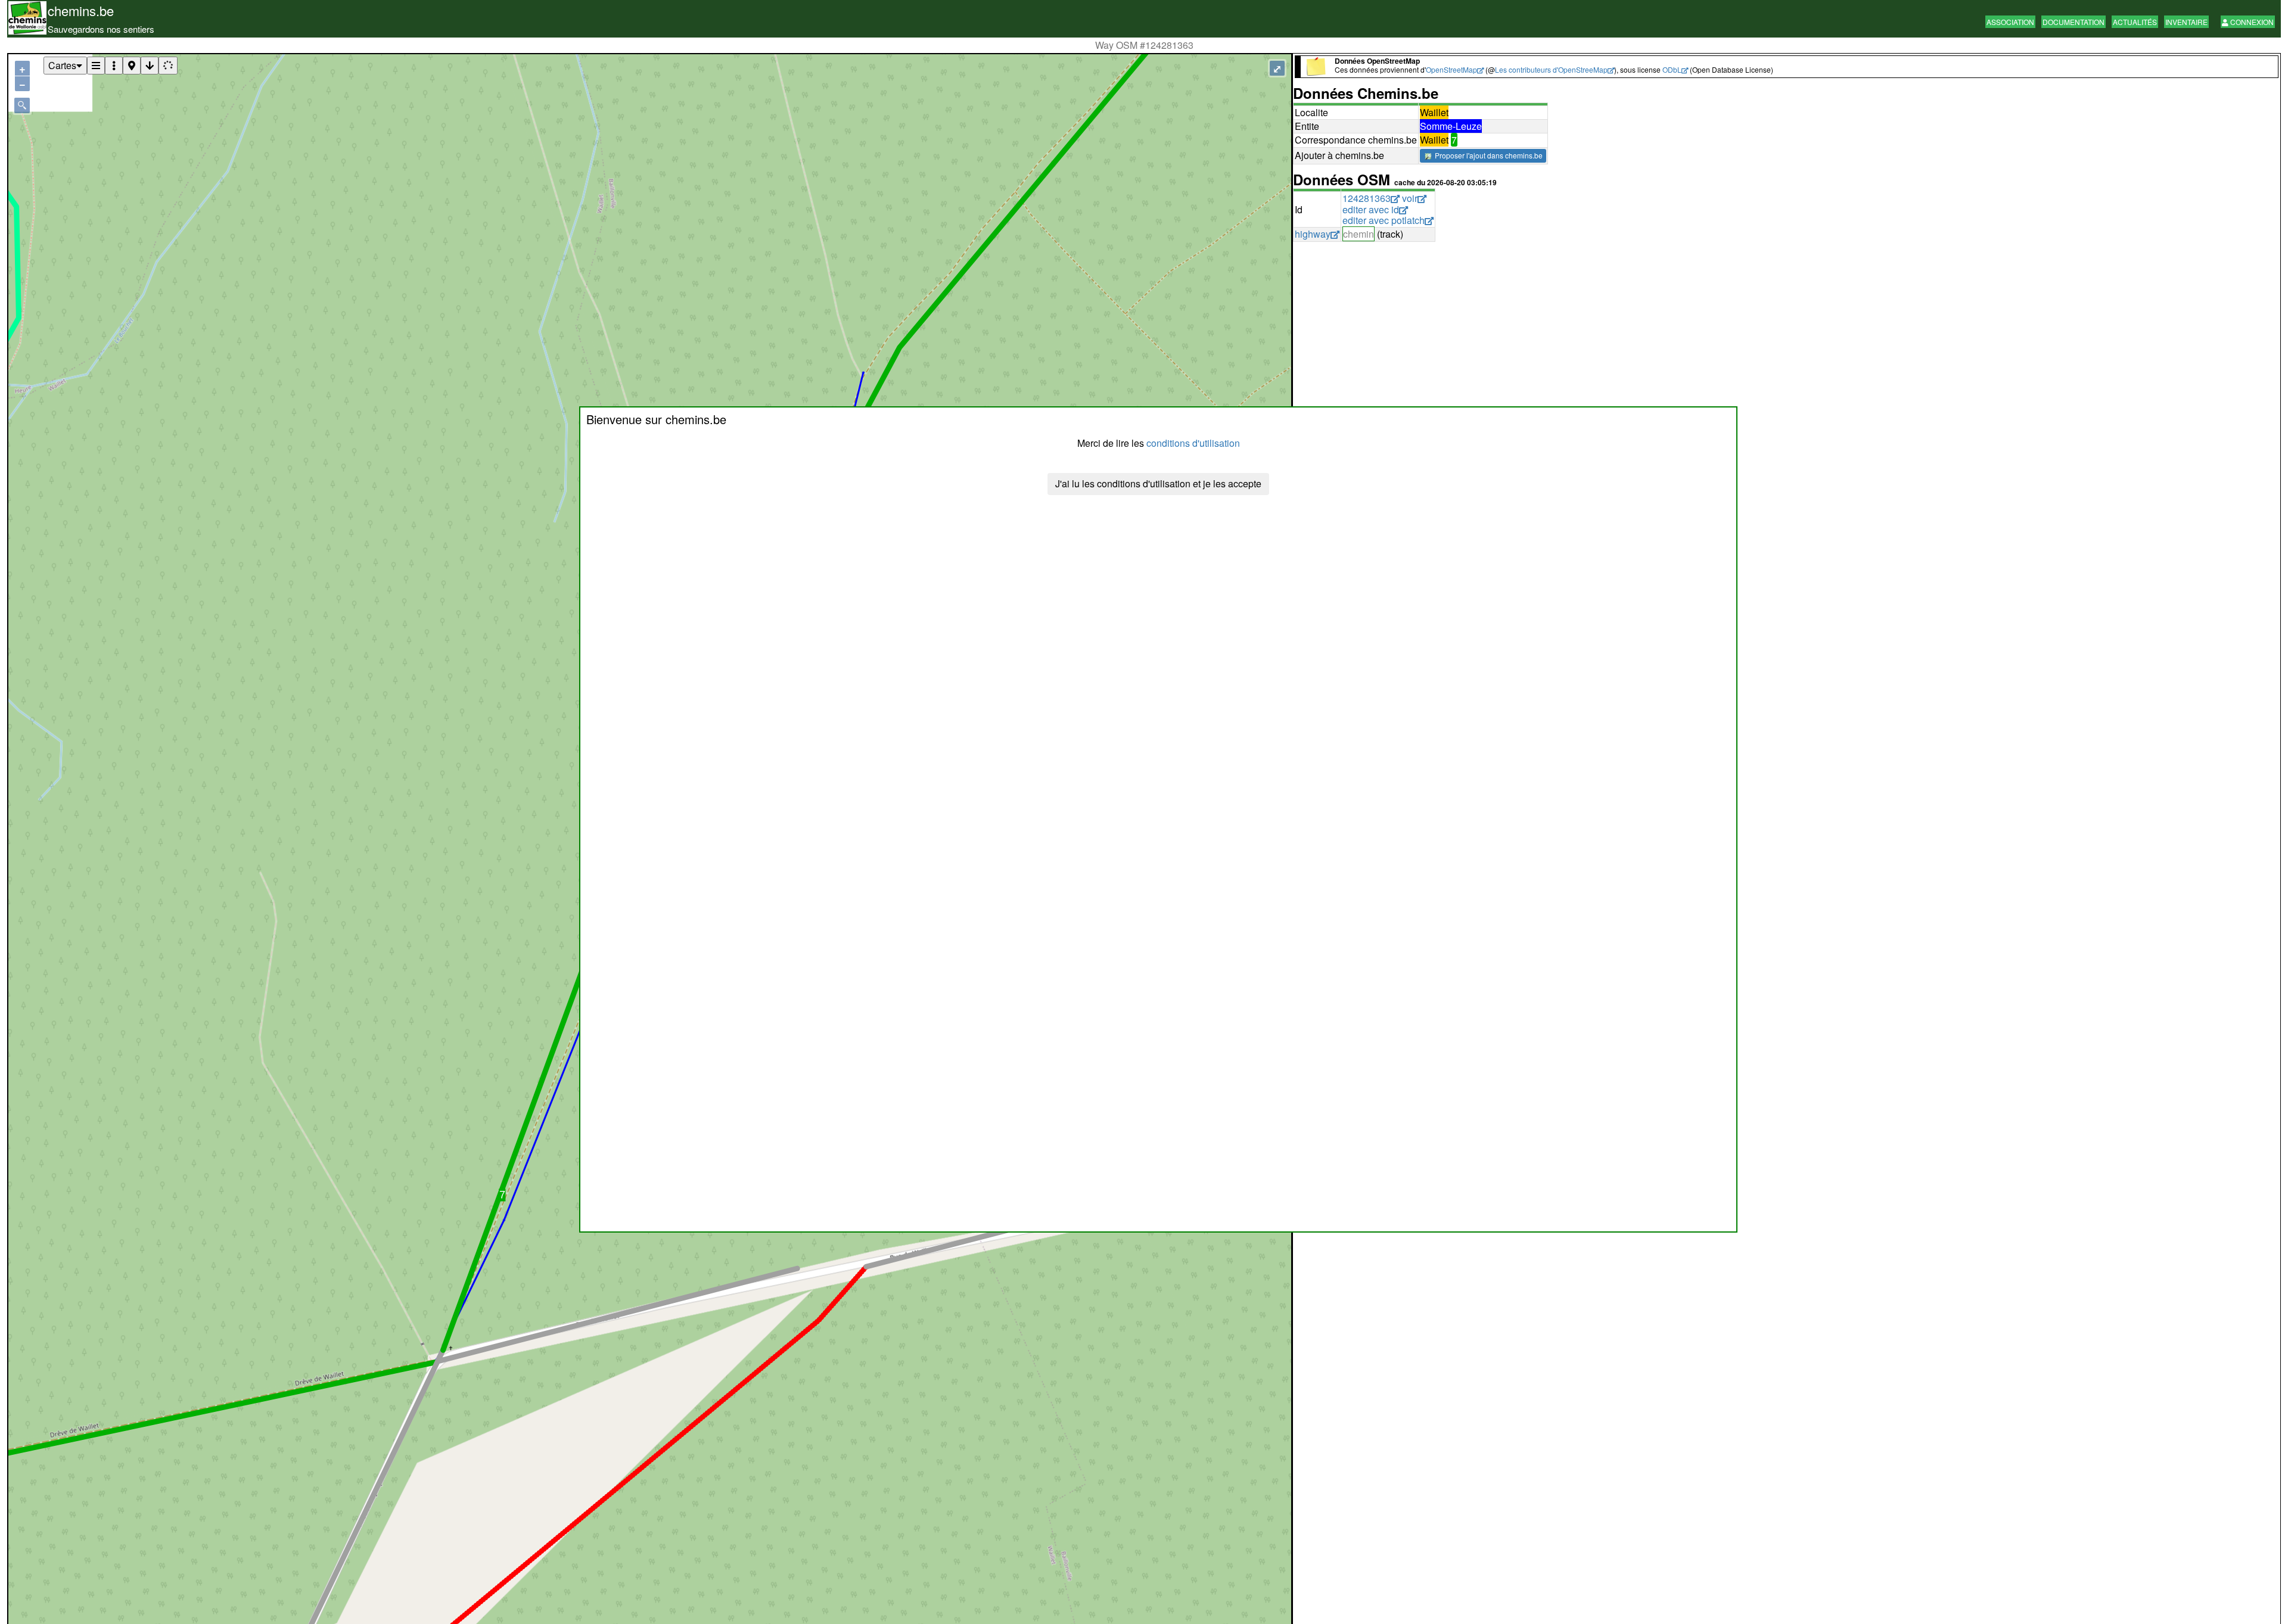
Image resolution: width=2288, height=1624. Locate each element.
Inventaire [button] (2186, 22)
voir (1410, 198)
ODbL (1672, 69)
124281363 (1367, 198)
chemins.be (81, 10)
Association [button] (2010, 22)
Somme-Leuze (1451, 126)
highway (1313, 234)
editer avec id (1371, 209)
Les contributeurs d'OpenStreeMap (1551, 69)
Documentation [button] (2073, 22)
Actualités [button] (2135, 22)
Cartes (62, 65)
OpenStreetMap (1451, 69)
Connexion (2251, 22)
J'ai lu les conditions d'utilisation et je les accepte (1158, 483)
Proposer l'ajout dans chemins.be (1488, 155)
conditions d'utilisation (1193, 443)
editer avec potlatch (1384, 220)
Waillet (1434, 112)
